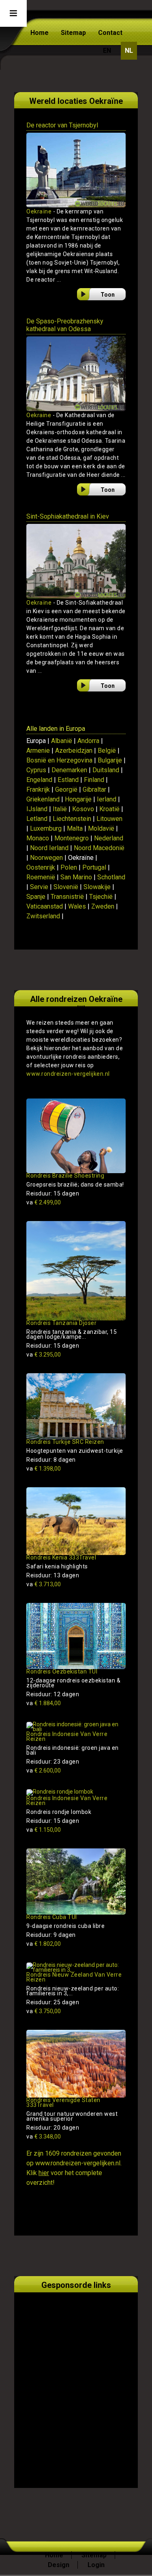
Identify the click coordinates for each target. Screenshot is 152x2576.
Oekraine (39, 415)
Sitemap (73, 33)
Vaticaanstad (45, 906)
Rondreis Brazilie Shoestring (65, 1176)
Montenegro (72, 838)
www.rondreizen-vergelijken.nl (68, 1074)
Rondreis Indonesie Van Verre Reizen (67, 1736)
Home (40, 33)
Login (96, 2565)
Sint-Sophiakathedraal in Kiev (68, 516)
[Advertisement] (76, 2381)
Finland (94, 780)
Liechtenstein (72, 819)
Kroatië (109, 809)
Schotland (111, 877)
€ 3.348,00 (44, 2137)
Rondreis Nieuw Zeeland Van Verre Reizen (74, 1977)
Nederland (109, 838)
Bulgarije (110, 760)
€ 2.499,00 (44, 1202)
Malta (75, 828)
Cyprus (36, 770)
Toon (108, 295)
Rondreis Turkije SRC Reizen (65, 1442)
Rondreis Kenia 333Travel (61, 1557)
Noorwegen (46, 858)
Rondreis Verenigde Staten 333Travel (63, 2102)
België (107, 751)
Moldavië (101, 828)
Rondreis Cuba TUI (52, 1917)
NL (129, 51)
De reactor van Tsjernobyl (62, 125)
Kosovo (83, 809)
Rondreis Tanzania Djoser (61, 1323)
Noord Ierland (49, 848)
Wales (77, 906)
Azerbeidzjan (74, 751)
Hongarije (78, 799)
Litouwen (109, 819)
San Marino (76, 877)
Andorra (88, 741)
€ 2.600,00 (44, 1770)
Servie (39, 887)
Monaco (38, 838)
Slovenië (66, 887)
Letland (37, 819)
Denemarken (69, 770)
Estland (68, 780)
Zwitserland (43, 916)
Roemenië (41, 877)
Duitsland (106, 770)
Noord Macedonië (99, 848)
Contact (110, 33)
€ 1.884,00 (44, 1703)
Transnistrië (67, 897)
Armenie (38, 751)
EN (107, 51)
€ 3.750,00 (44, 2011)
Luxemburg (46, 828)
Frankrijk (38, 789)
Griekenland (43, 799)
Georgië (66, 789)
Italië (60, 809)
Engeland (39, 780)
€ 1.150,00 (44, 1830)
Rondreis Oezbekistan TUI (62, 1671)
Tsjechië (101, 897)
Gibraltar (94, 789)
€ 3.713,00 (44, 1584)
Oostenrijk (41, 867)
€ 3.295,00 (44, 1355)
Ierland (107, 799)
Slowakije (97, 887)
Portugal (94, 867)
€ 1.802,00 (44, 1944)
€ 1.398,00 (44, 1469)
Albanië (62, 741)
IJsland (37, 809)
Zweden (103, 906)
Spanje (36, 897)
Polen (69, 867)
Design (59, 2565)
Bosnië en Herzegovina (59, 760)
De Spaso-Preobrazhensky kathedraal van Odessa (65, 325)
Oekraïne (39, 211)
